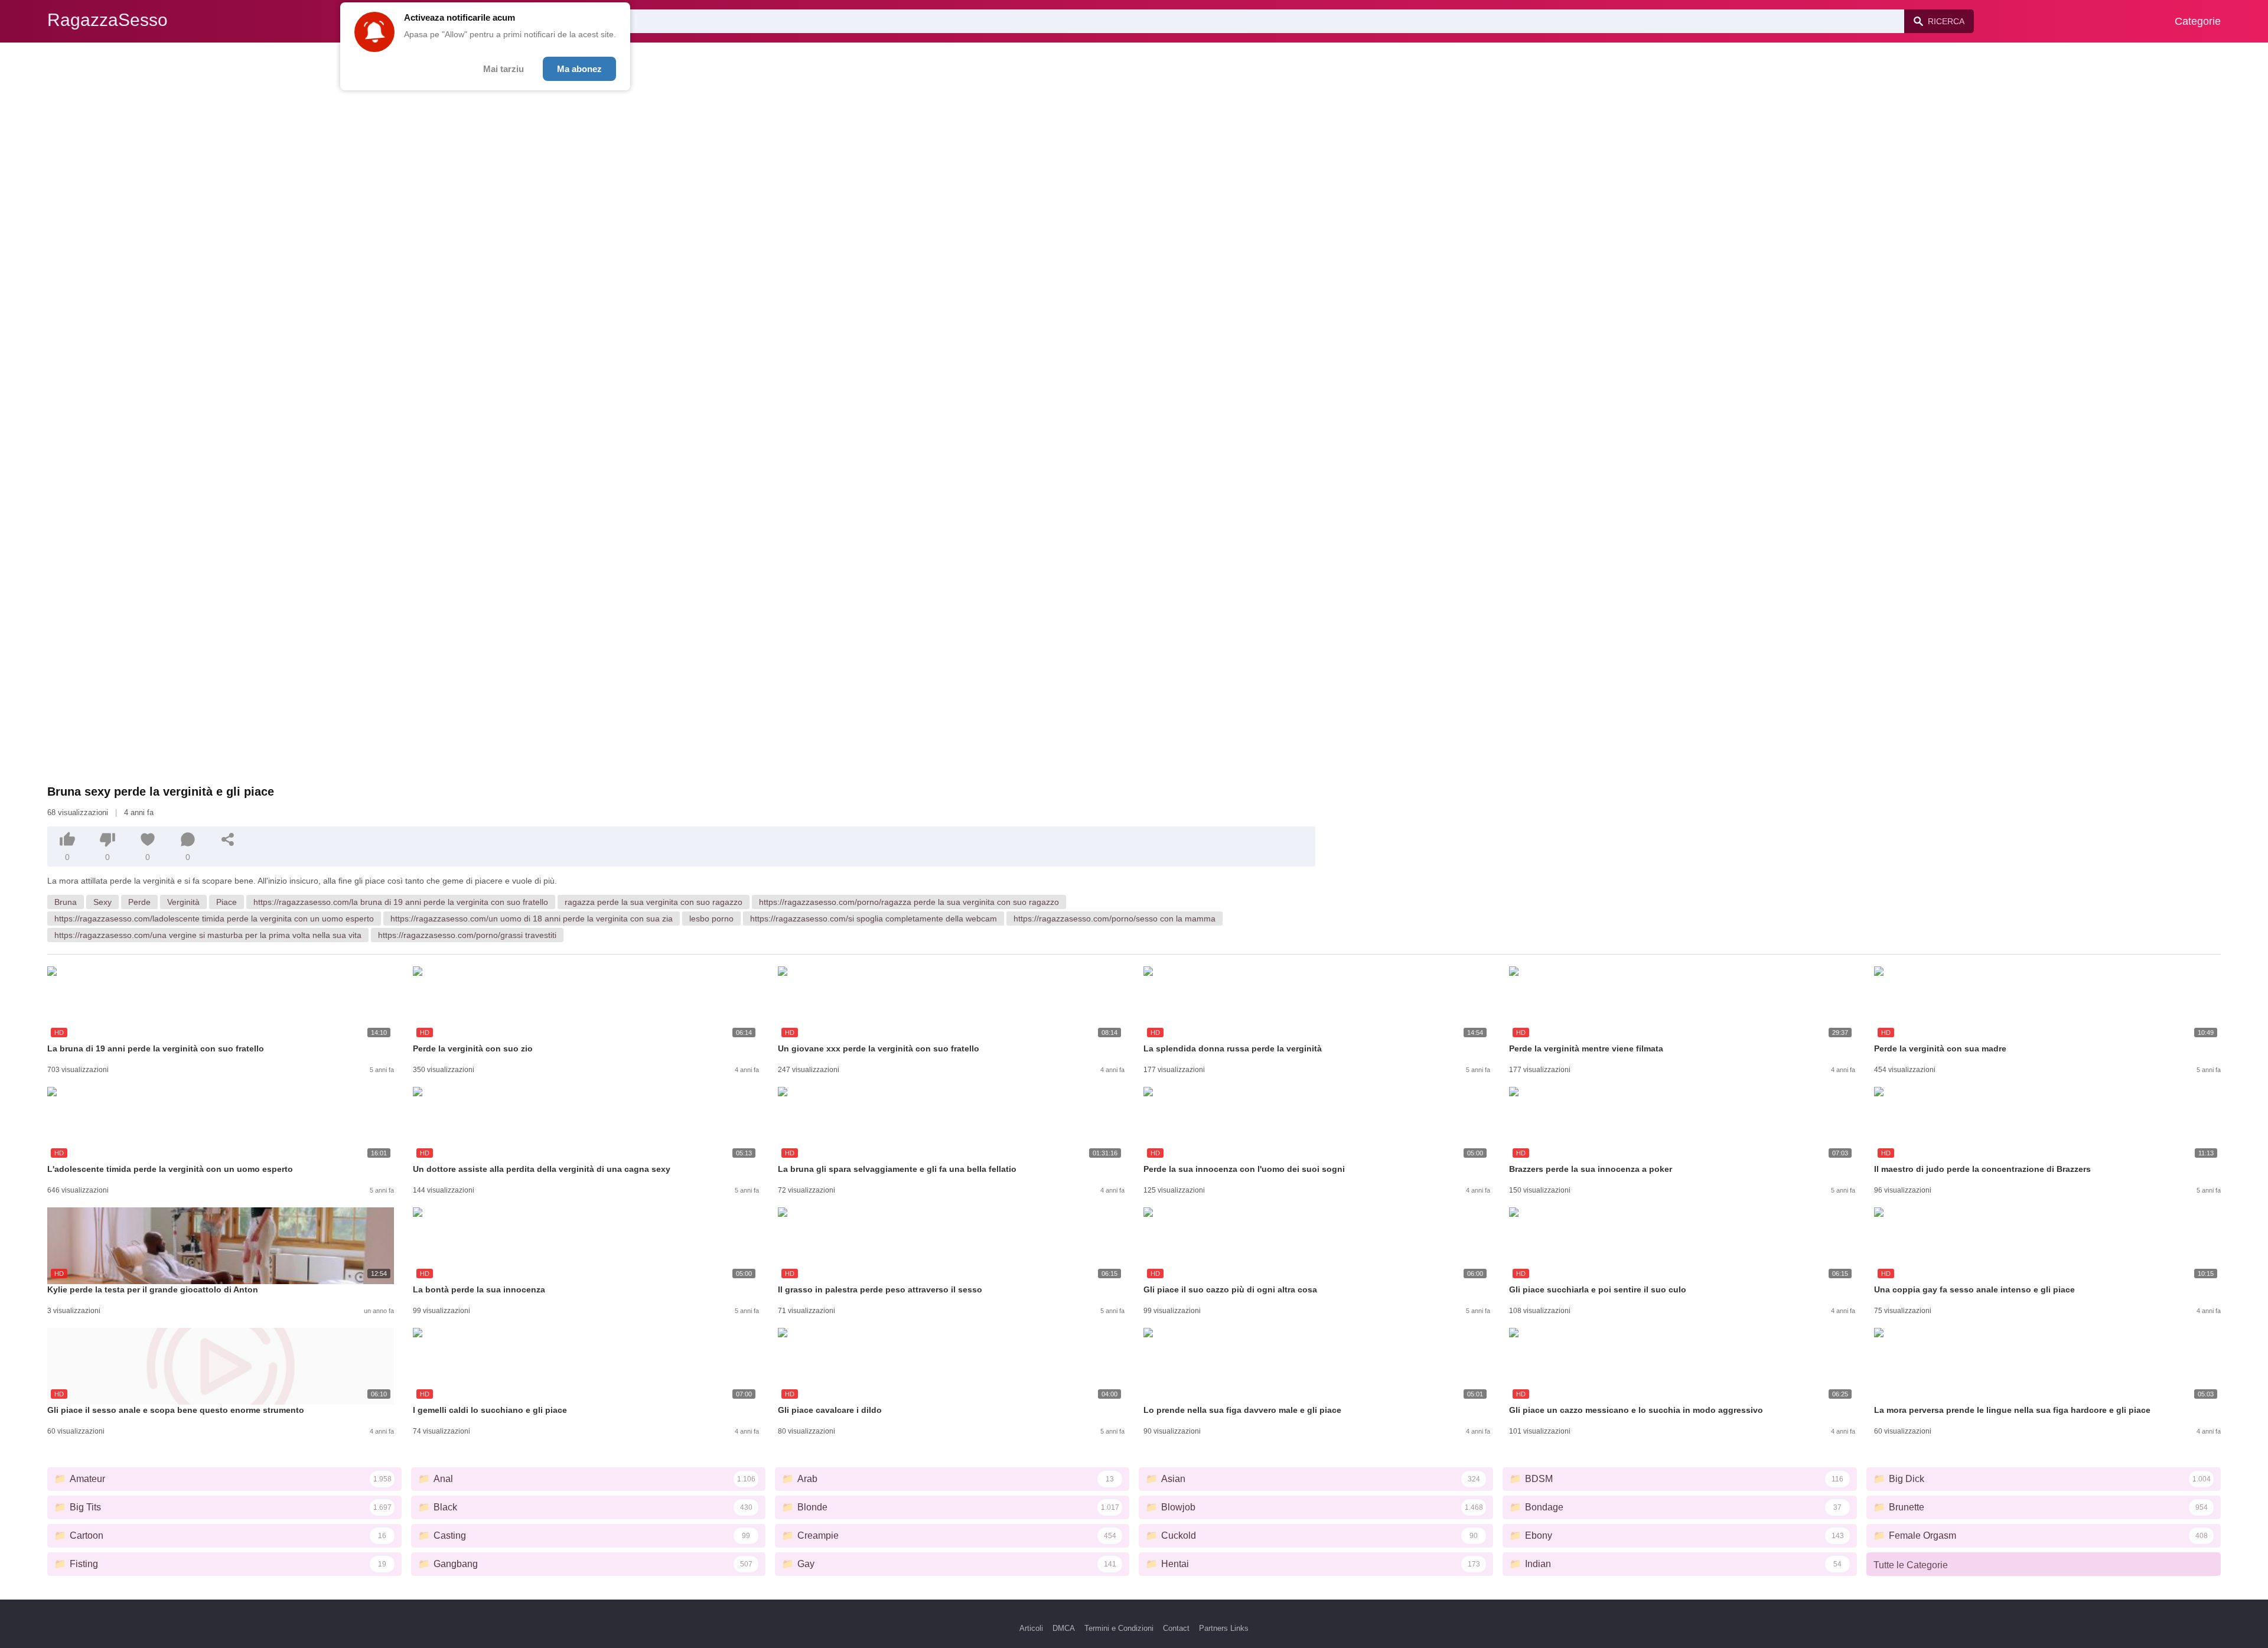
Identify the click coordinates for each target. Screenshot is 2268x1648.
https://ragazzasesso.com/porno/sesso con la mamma (1115, 919)
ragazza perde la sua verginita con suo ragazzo (654, 902)
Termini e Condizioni (1119, 1628)
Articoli (1031, 1628)
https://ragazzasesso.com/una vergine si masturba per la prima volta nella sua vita (208, 935)
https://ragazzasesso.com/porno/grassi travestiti (467, 935)
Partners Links (1224, 1628)
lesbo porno (711, 919)
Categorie (2198, 21)
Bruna (66, 902)
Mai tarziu (504, 69)
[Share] (228, 839)
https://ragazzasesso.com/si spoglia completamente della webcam (874, 919)
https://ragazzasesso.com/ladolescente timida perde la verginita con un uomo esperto (214, 919)
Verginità (183, 902)
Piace (227, 902)
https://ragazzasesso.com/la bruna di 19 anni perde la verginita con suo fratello (401, 902)
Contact (1176, 1628)
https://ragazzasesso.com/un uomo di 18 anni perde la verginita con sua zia (532, 919)
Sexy (102, 902)
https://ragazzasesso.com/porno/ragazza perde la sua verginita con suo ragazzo (909, 902)
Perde (139, 902)
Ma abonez (579, 69)
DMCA (1064, 1628)
